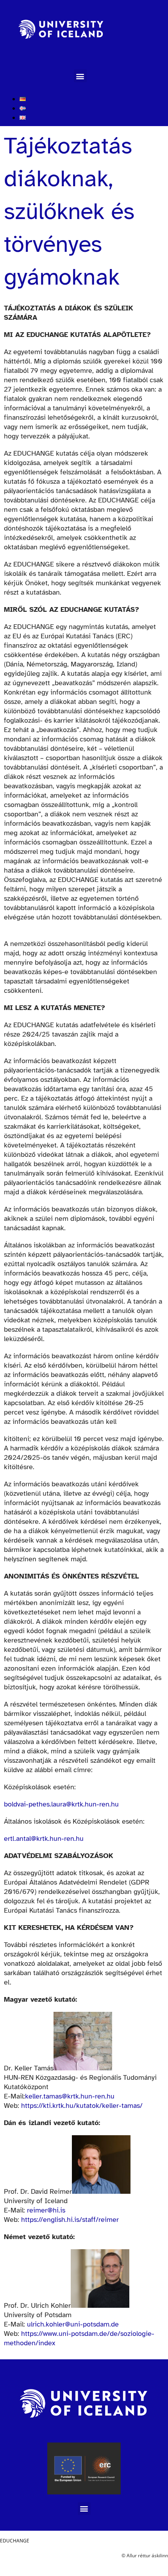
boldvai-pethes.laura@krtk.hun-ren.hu (61, 1804)
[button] (80, 76)
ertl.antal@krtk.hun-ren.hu (44, 1838)
